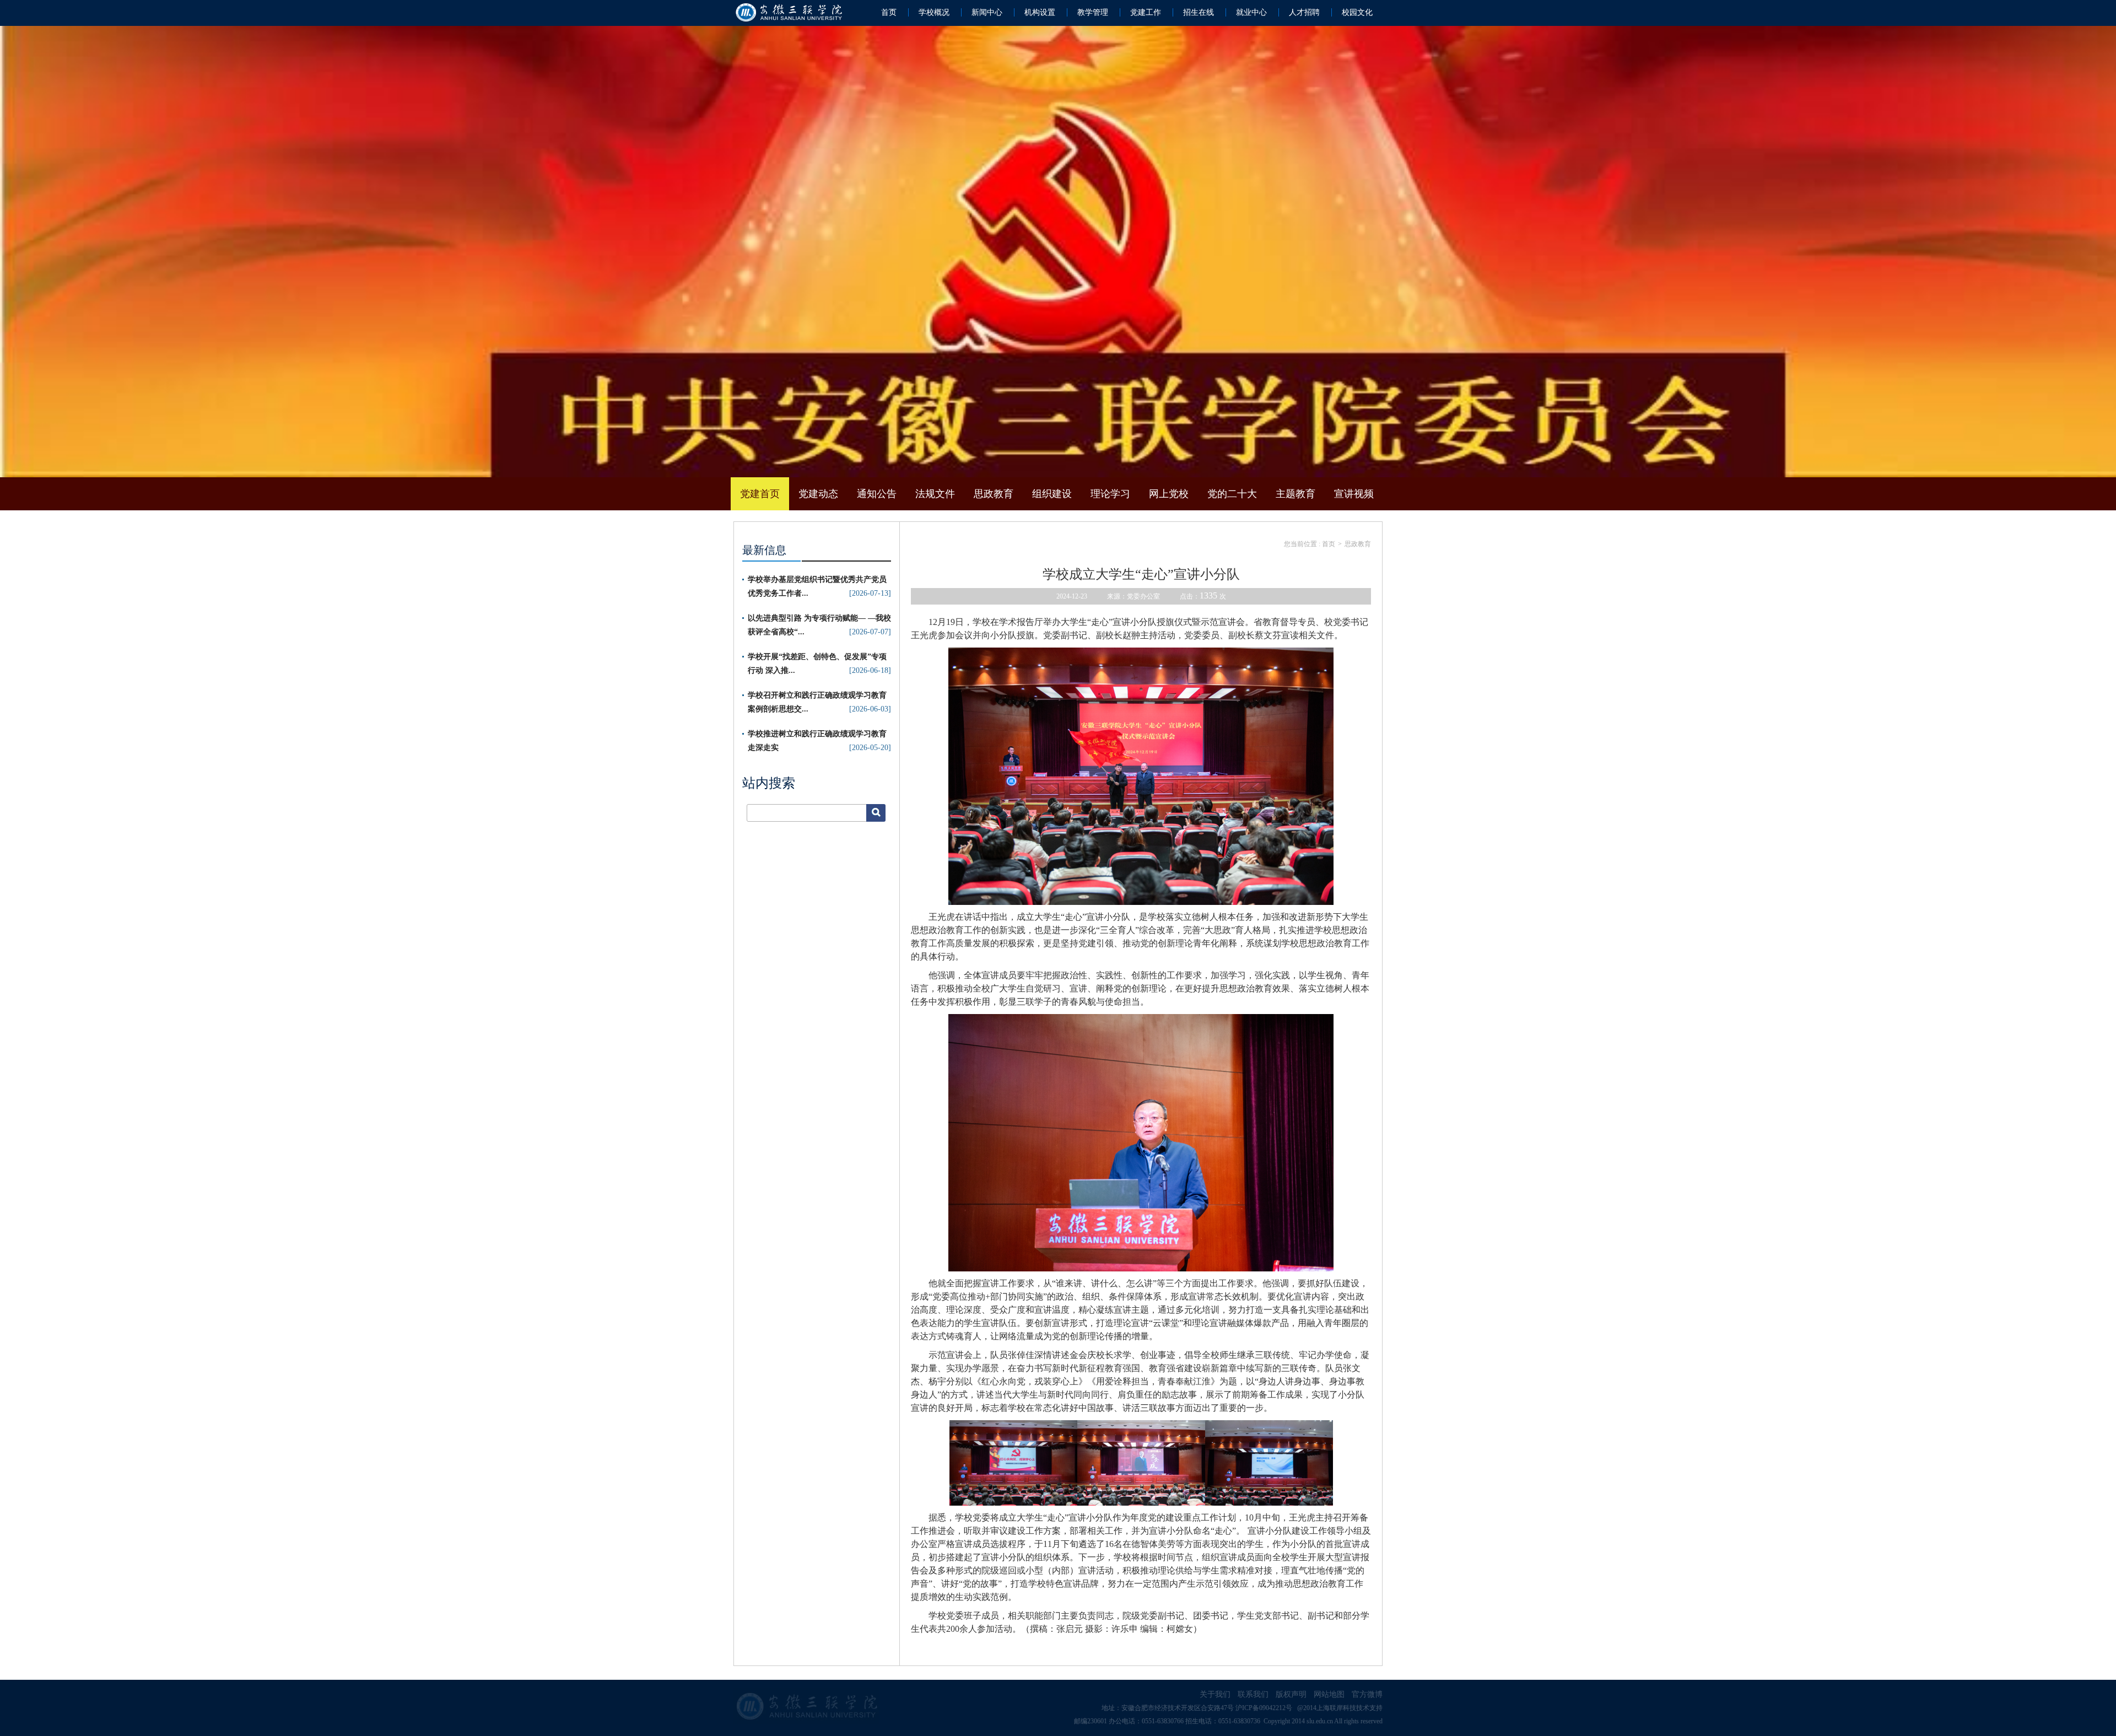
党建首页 (760, 494)
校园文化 (1357, 12)
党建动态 (818, 494)
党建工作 (1146, 12)
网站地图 (1329, 1694)
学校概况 (934, 12)
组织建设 (1052, 494)
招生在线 (1199, 12)
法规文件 (935, 494)
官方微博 (1367, 1694)
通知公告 (877, 494)
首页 (889, 12)
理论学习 (1110, 494)
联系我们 (1253, 1694)
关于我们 (1215, 1694)
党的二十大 (1232, 494)
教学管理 (1093, 12)
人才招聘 (1304, 12)
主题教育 (1295, 494)
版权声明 (1291, 1694)
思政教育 (994, 494)
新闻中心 (987, 12)
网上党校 (1169, 494)
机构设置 (1040, 12)
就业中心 (1251, 12)
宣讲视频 (1354, 494)
